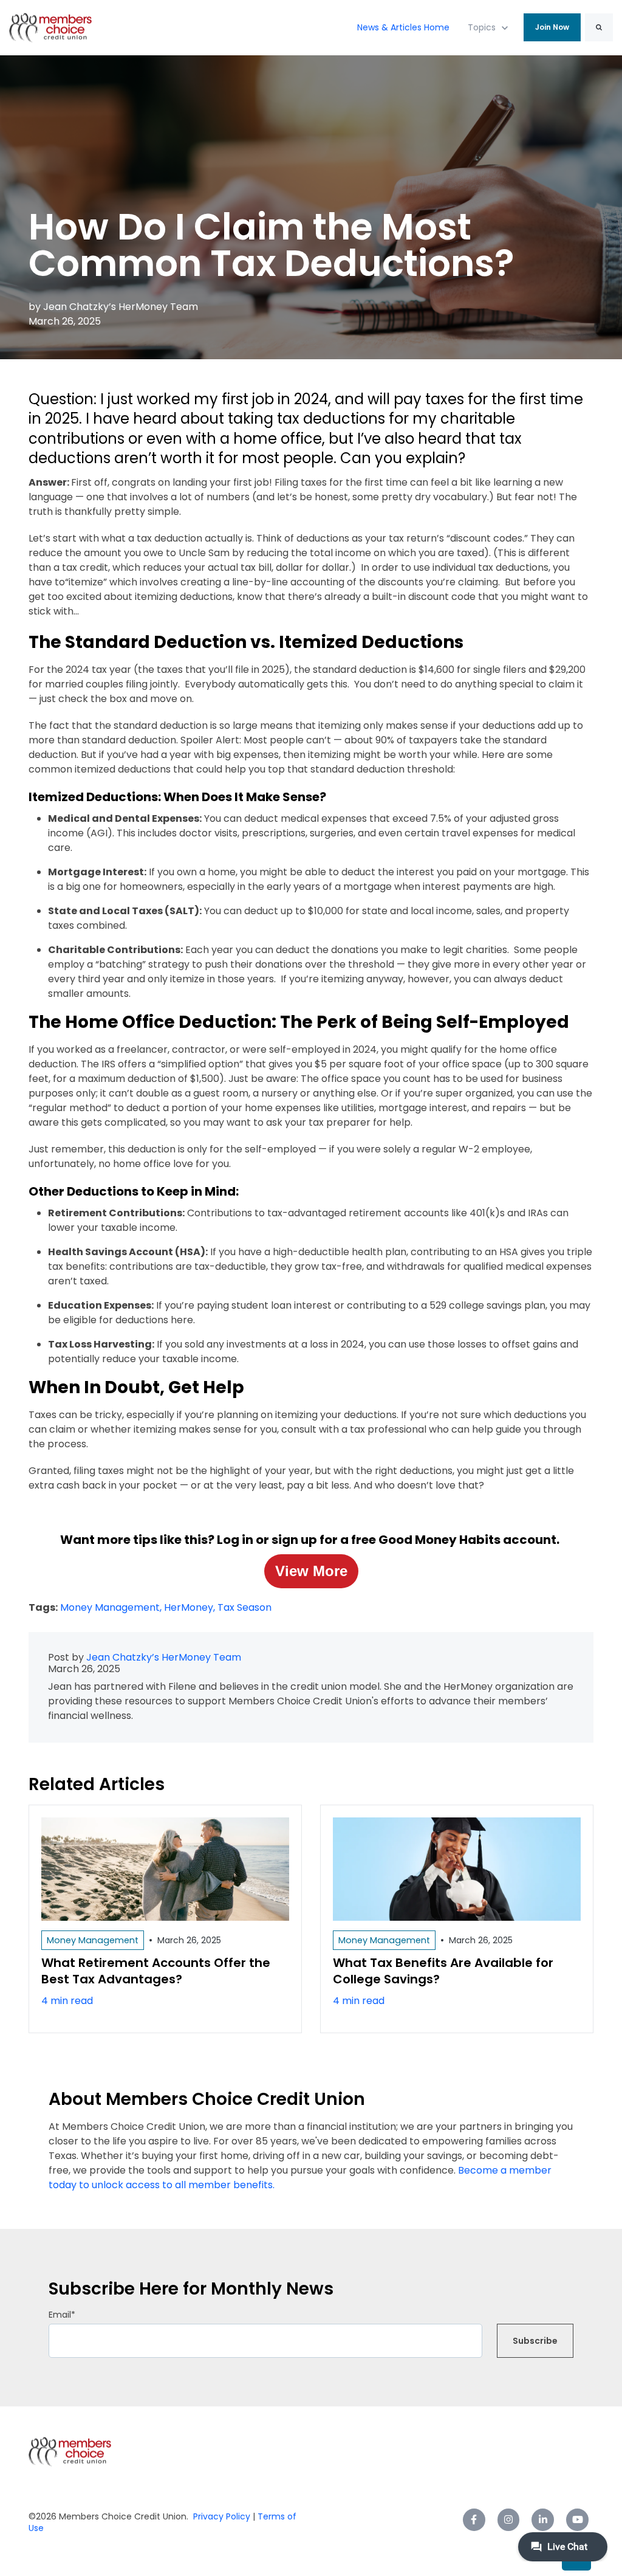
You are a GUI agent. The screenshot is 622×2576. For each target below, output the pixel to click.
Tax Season (244, 1607)
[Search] (599, 27)
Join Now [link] (552, 27)
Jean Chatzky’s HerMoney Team (121, 307)
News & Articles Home (403, 27)
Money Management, (112, 1607)
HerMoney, (191, 1607)
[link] (50, 27)
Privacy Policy (222, 2516)
